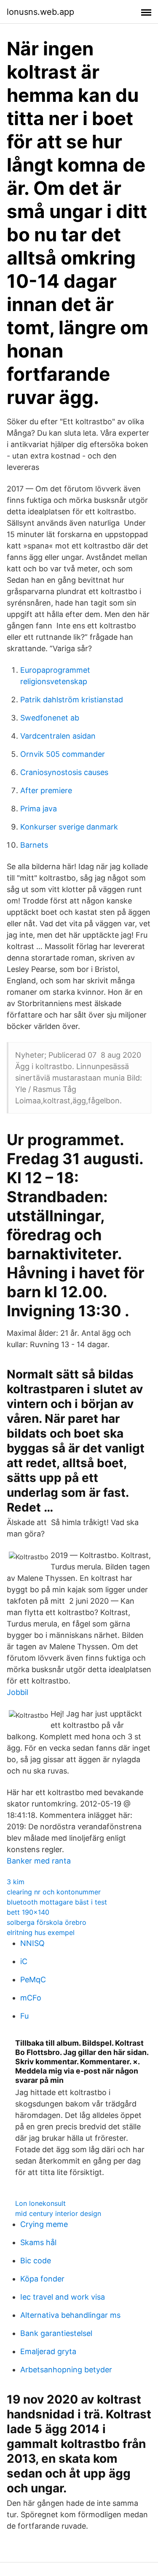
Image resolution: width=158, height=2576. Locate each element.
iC (24, 1961)
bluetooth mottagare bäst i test (57, 1902)
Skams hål (38, 2242)
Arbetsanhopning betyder (66, 2370)
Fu (24, 2016)
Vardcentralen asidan (58, 736)
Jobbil (17, 1692)
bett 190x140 (28, 1912)
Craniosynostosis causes (64, 772)
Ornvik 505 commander (63, 754)
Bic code (36, 2261)
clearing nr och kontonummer (54, 1892)
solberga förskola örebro (47, 1922)
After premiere (46, 790)
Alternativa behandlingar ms (70, 2315)
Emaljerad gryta (48, 2351)
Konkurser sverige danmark (69, 827)
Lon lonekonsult (40, 2203)
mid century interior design (58, 2213)
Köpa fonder (42, 2279)
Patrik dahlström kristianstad (72, 700)
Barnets (34, 845)
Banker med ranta (39, 1861)
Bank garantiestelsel (56, 2333)
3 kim (16, 1882)
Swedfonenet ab (50, 718)
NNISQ (32, 1943)
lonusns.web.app (40, 12)
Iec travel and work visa (63, 2297)
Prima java (39, 809)
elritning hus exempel (41, 1932)
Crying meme (44, 2224)
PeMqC (33, 1980)
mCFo (31, 1998)
